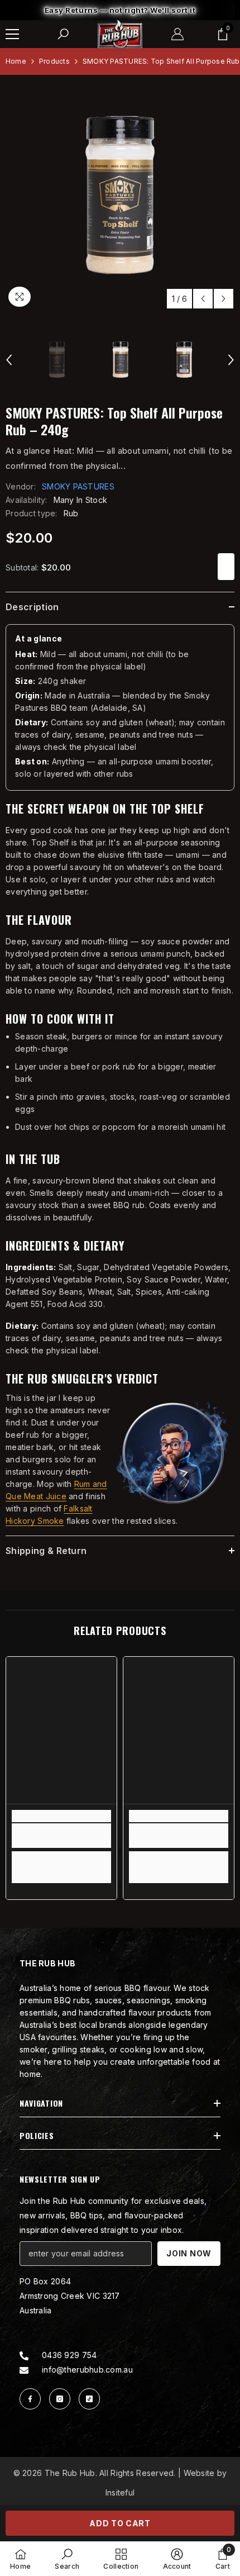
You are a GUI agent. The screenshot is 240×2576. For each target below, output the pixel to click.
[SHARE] (226, 579)
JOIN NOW (189, 2266)
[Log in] (177, 46)
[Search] (63, 46)
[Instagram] (60, 2411)
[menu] (12, 46)
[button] (203, 311)
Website (199, 2485)
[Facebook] (30, 2411)
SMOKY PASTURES (78, 499)
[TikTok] (89, 2411)
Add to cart (120, 2523)
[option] (120, 16)
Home (16, 73)
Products (54, 73)
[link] (61, 1848)
